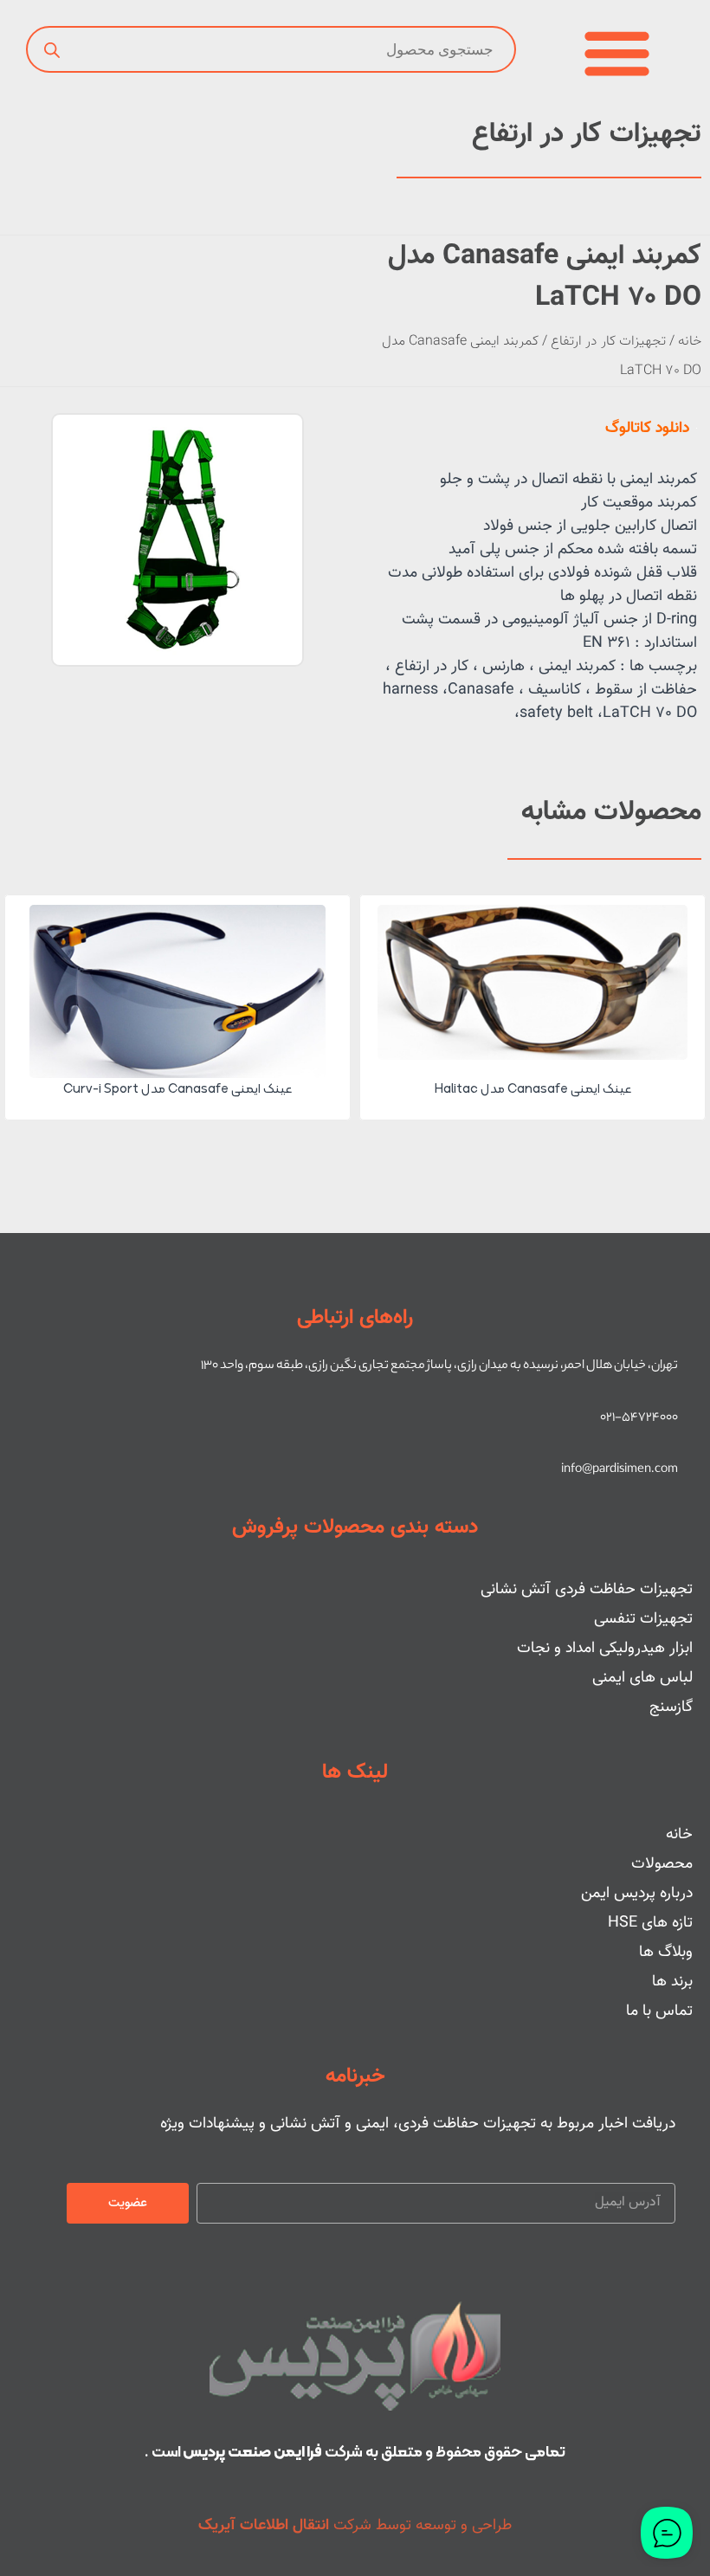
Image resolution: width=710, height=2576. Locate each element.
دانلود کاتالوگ (647, 429)
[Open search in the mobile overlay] (271, 49)
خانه (690, 342)
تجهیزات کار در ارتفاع (587, 134)
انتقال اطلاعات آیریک (264, 2526)
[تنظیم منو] (617, 52)
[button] (19, 994)
